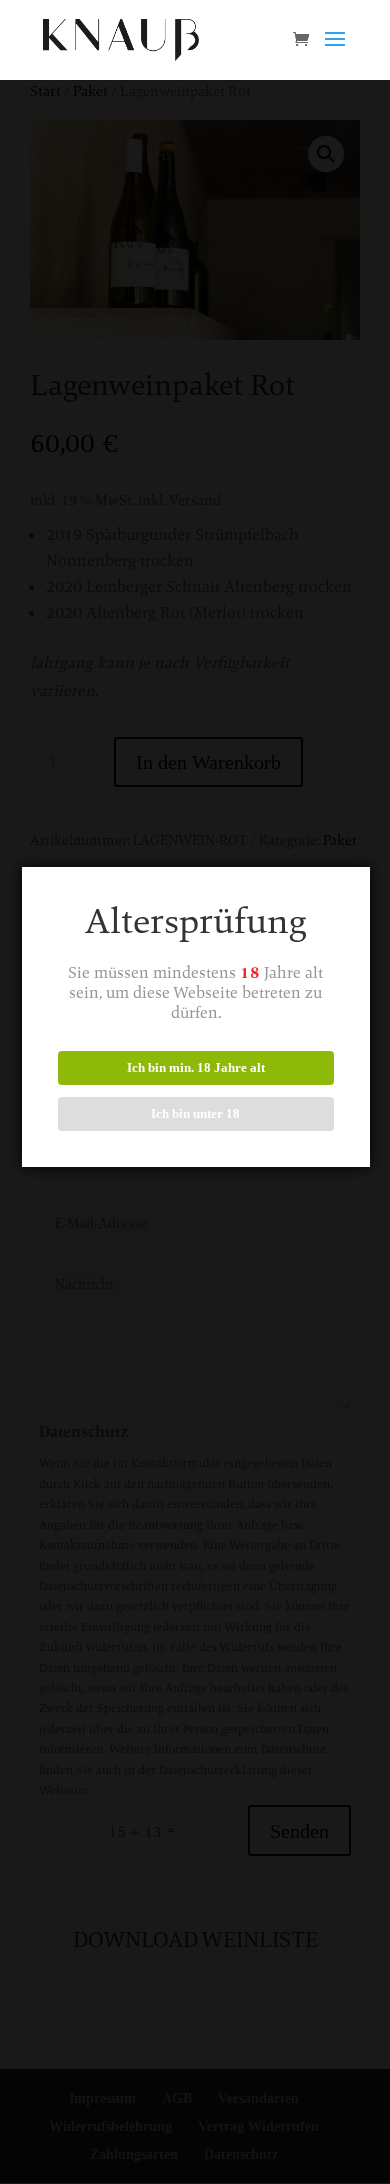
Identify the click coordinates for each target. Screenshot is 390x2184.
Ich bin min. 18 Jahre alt (196, 1067)
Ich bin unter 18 (195, 1113)
